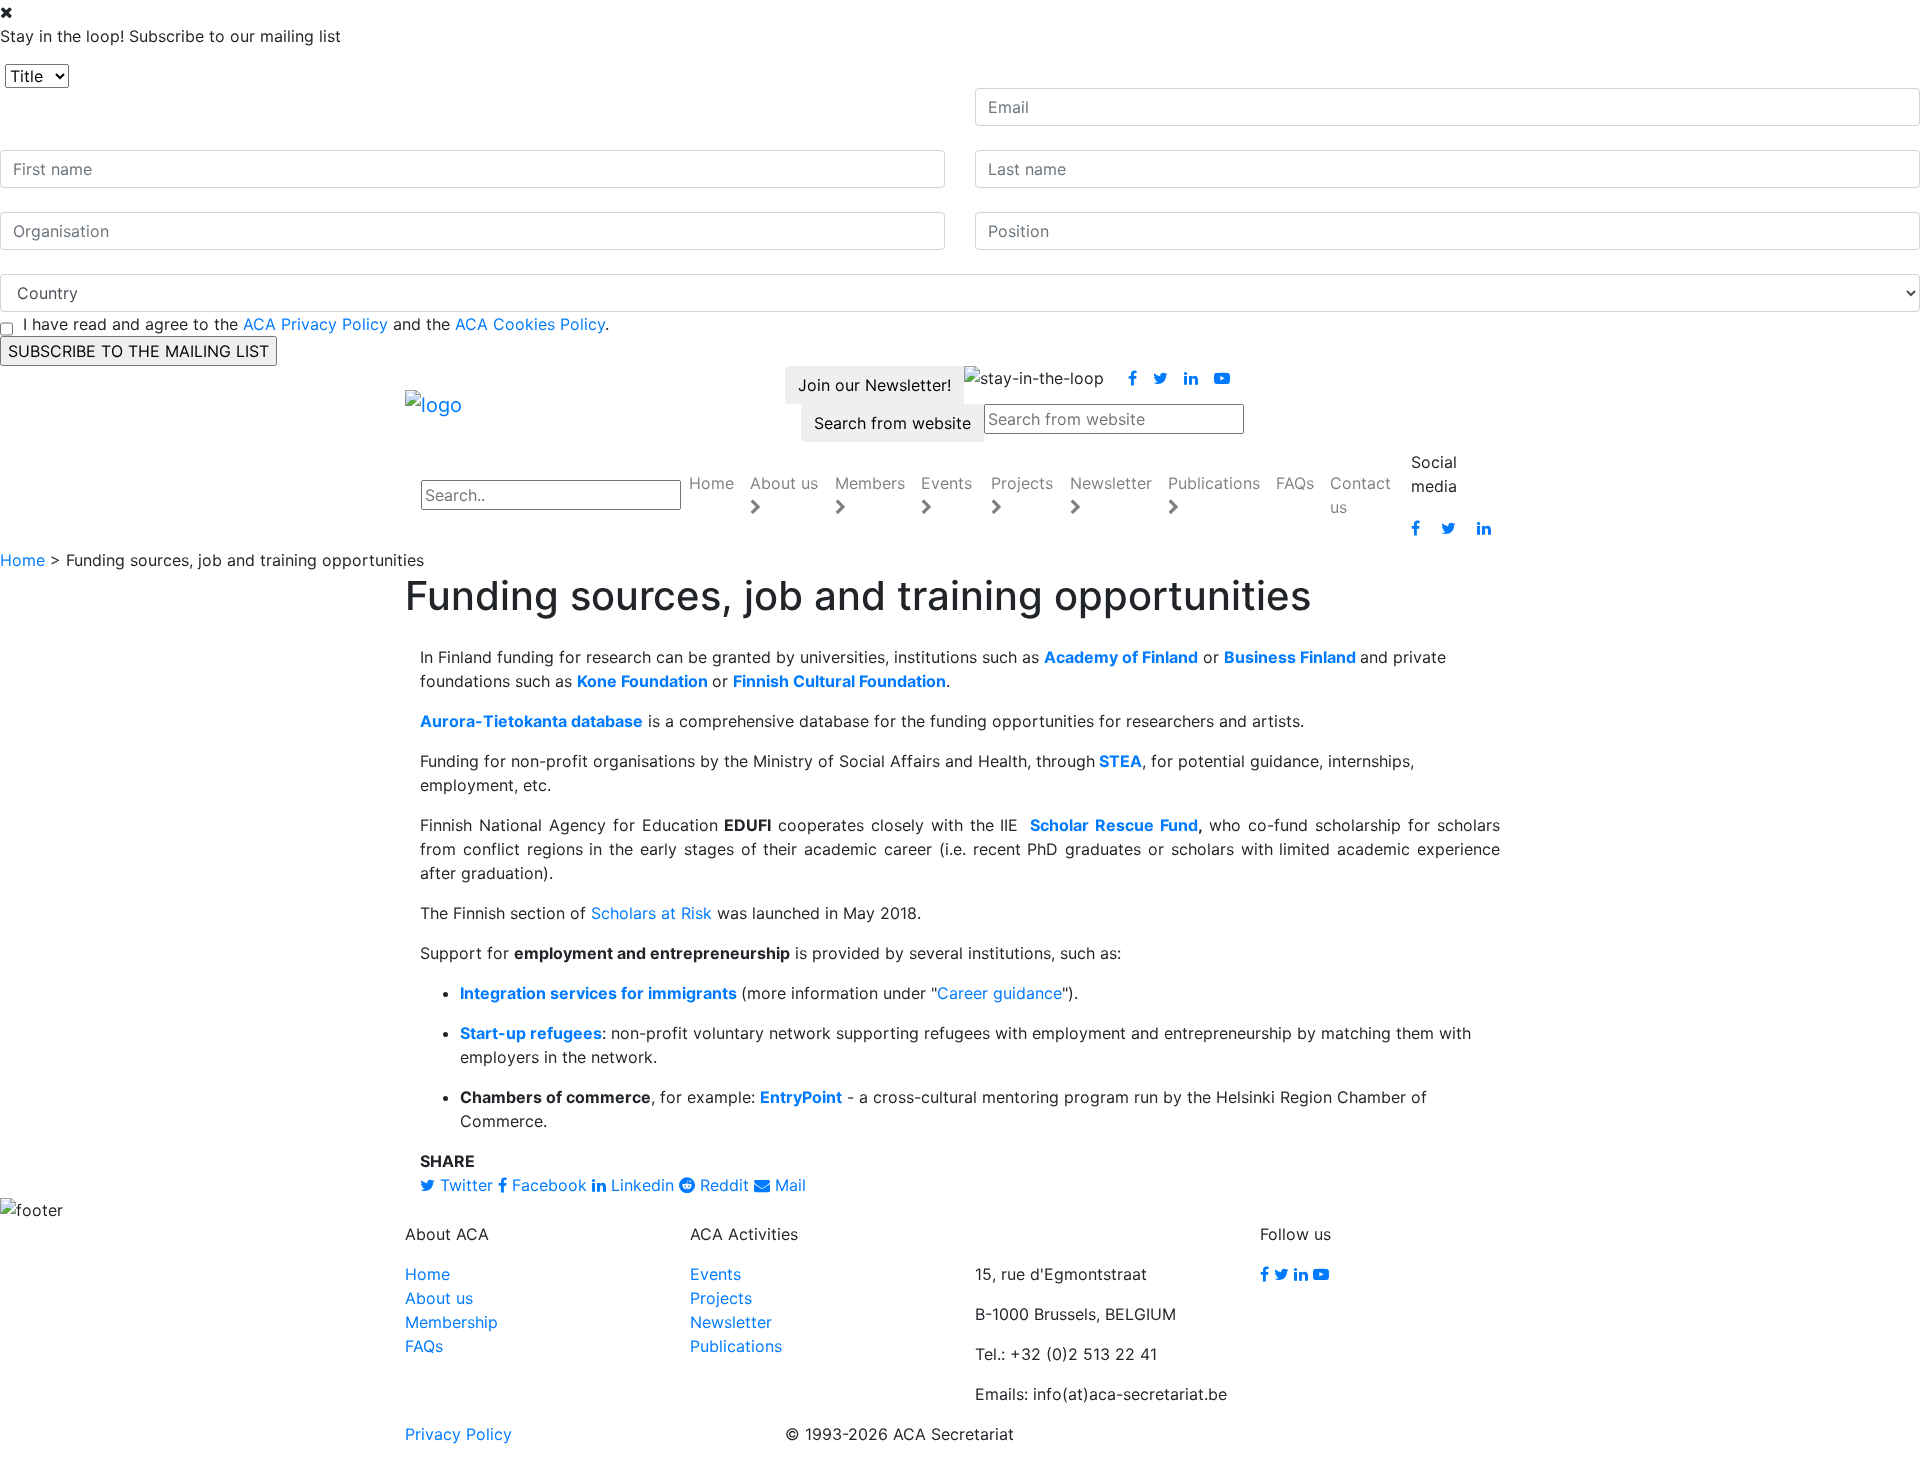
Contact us (1360, 495)
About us (439, 1298)
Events (715, 1274)
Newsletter (731, 1322)
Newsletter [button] (1111, 483)
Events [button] (946, 483)
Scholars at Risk (651, 913)
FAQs (1295, 483)
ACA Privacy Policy (315, 324)
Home (711, 483)
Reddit (722, 1185)
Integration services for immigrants (598, 993)
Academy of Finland (1121, 657)
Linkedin (640, 1185)
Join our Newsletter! (874, 385)
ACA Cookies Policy (530, 324)
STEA (1120, 761)
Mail (788, 1185)
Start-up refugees (531, 1033)
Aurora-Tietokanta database (531, 721)
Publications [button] (1214, 483)
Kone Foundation (642, 681)
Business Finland (1290, 657)
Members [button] (870, 483)
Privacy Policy (458, 1434)
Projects (721, 1298)
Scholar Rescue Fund (1111, 825)
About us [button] (784, 483)
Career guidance (999, 993)
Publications (736, 1346)
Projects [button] (1022, 483)
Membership (451, 1322)
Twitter (464, 1185)
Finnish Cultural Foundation (839, 681)
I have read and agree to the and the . (316, 324)
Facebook (547, 1185)
